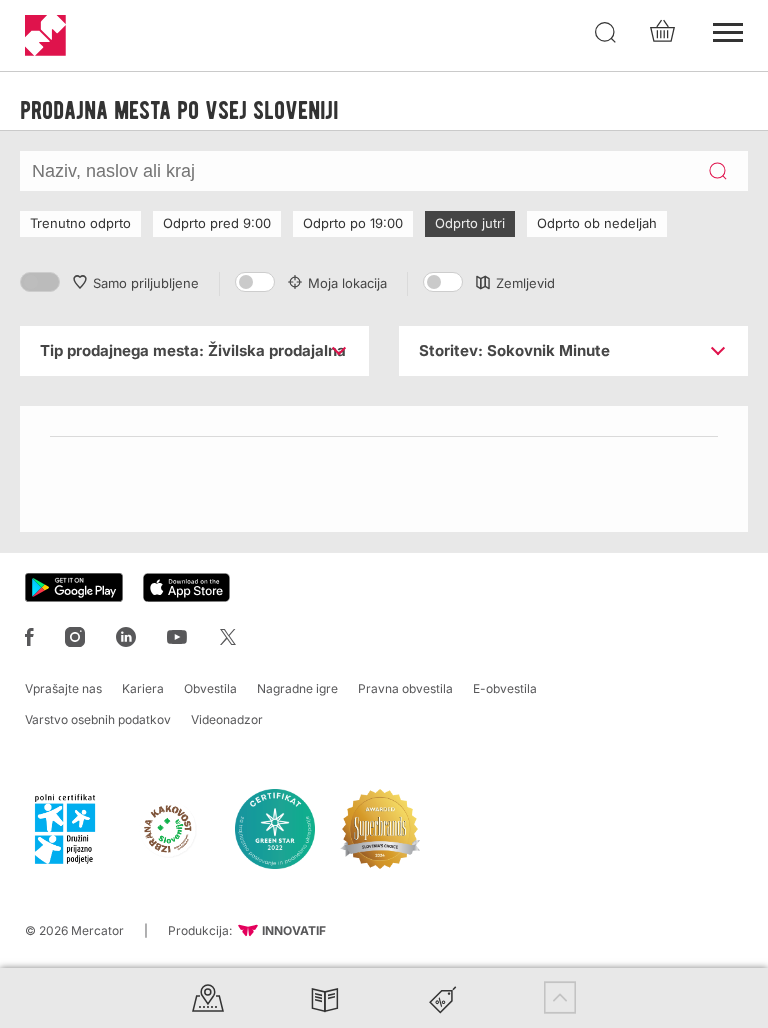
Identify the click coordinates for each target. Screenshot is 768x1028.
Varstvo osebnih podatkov (98, 719)
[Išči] (606, 33)
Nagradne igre (297, 688)
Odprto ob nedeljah (597, 223)
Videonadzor (227, 719)
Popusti (443, 997)
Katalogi (325, 997)
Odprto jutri (470, 223)
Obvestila (210, 688)
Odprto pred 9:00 (217, 223)
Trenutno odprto (80, 223)
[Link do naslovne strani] (45, 35)
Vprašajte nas (63, 688)
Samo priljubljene (146, 283)
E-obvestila (505, 688)
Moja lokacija (347, 283)
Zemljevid (525, 283)
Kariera (143, 688)
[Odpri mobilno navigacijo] (728, 30)
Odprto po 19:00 (353, 223)
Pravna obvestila (405, 688)
